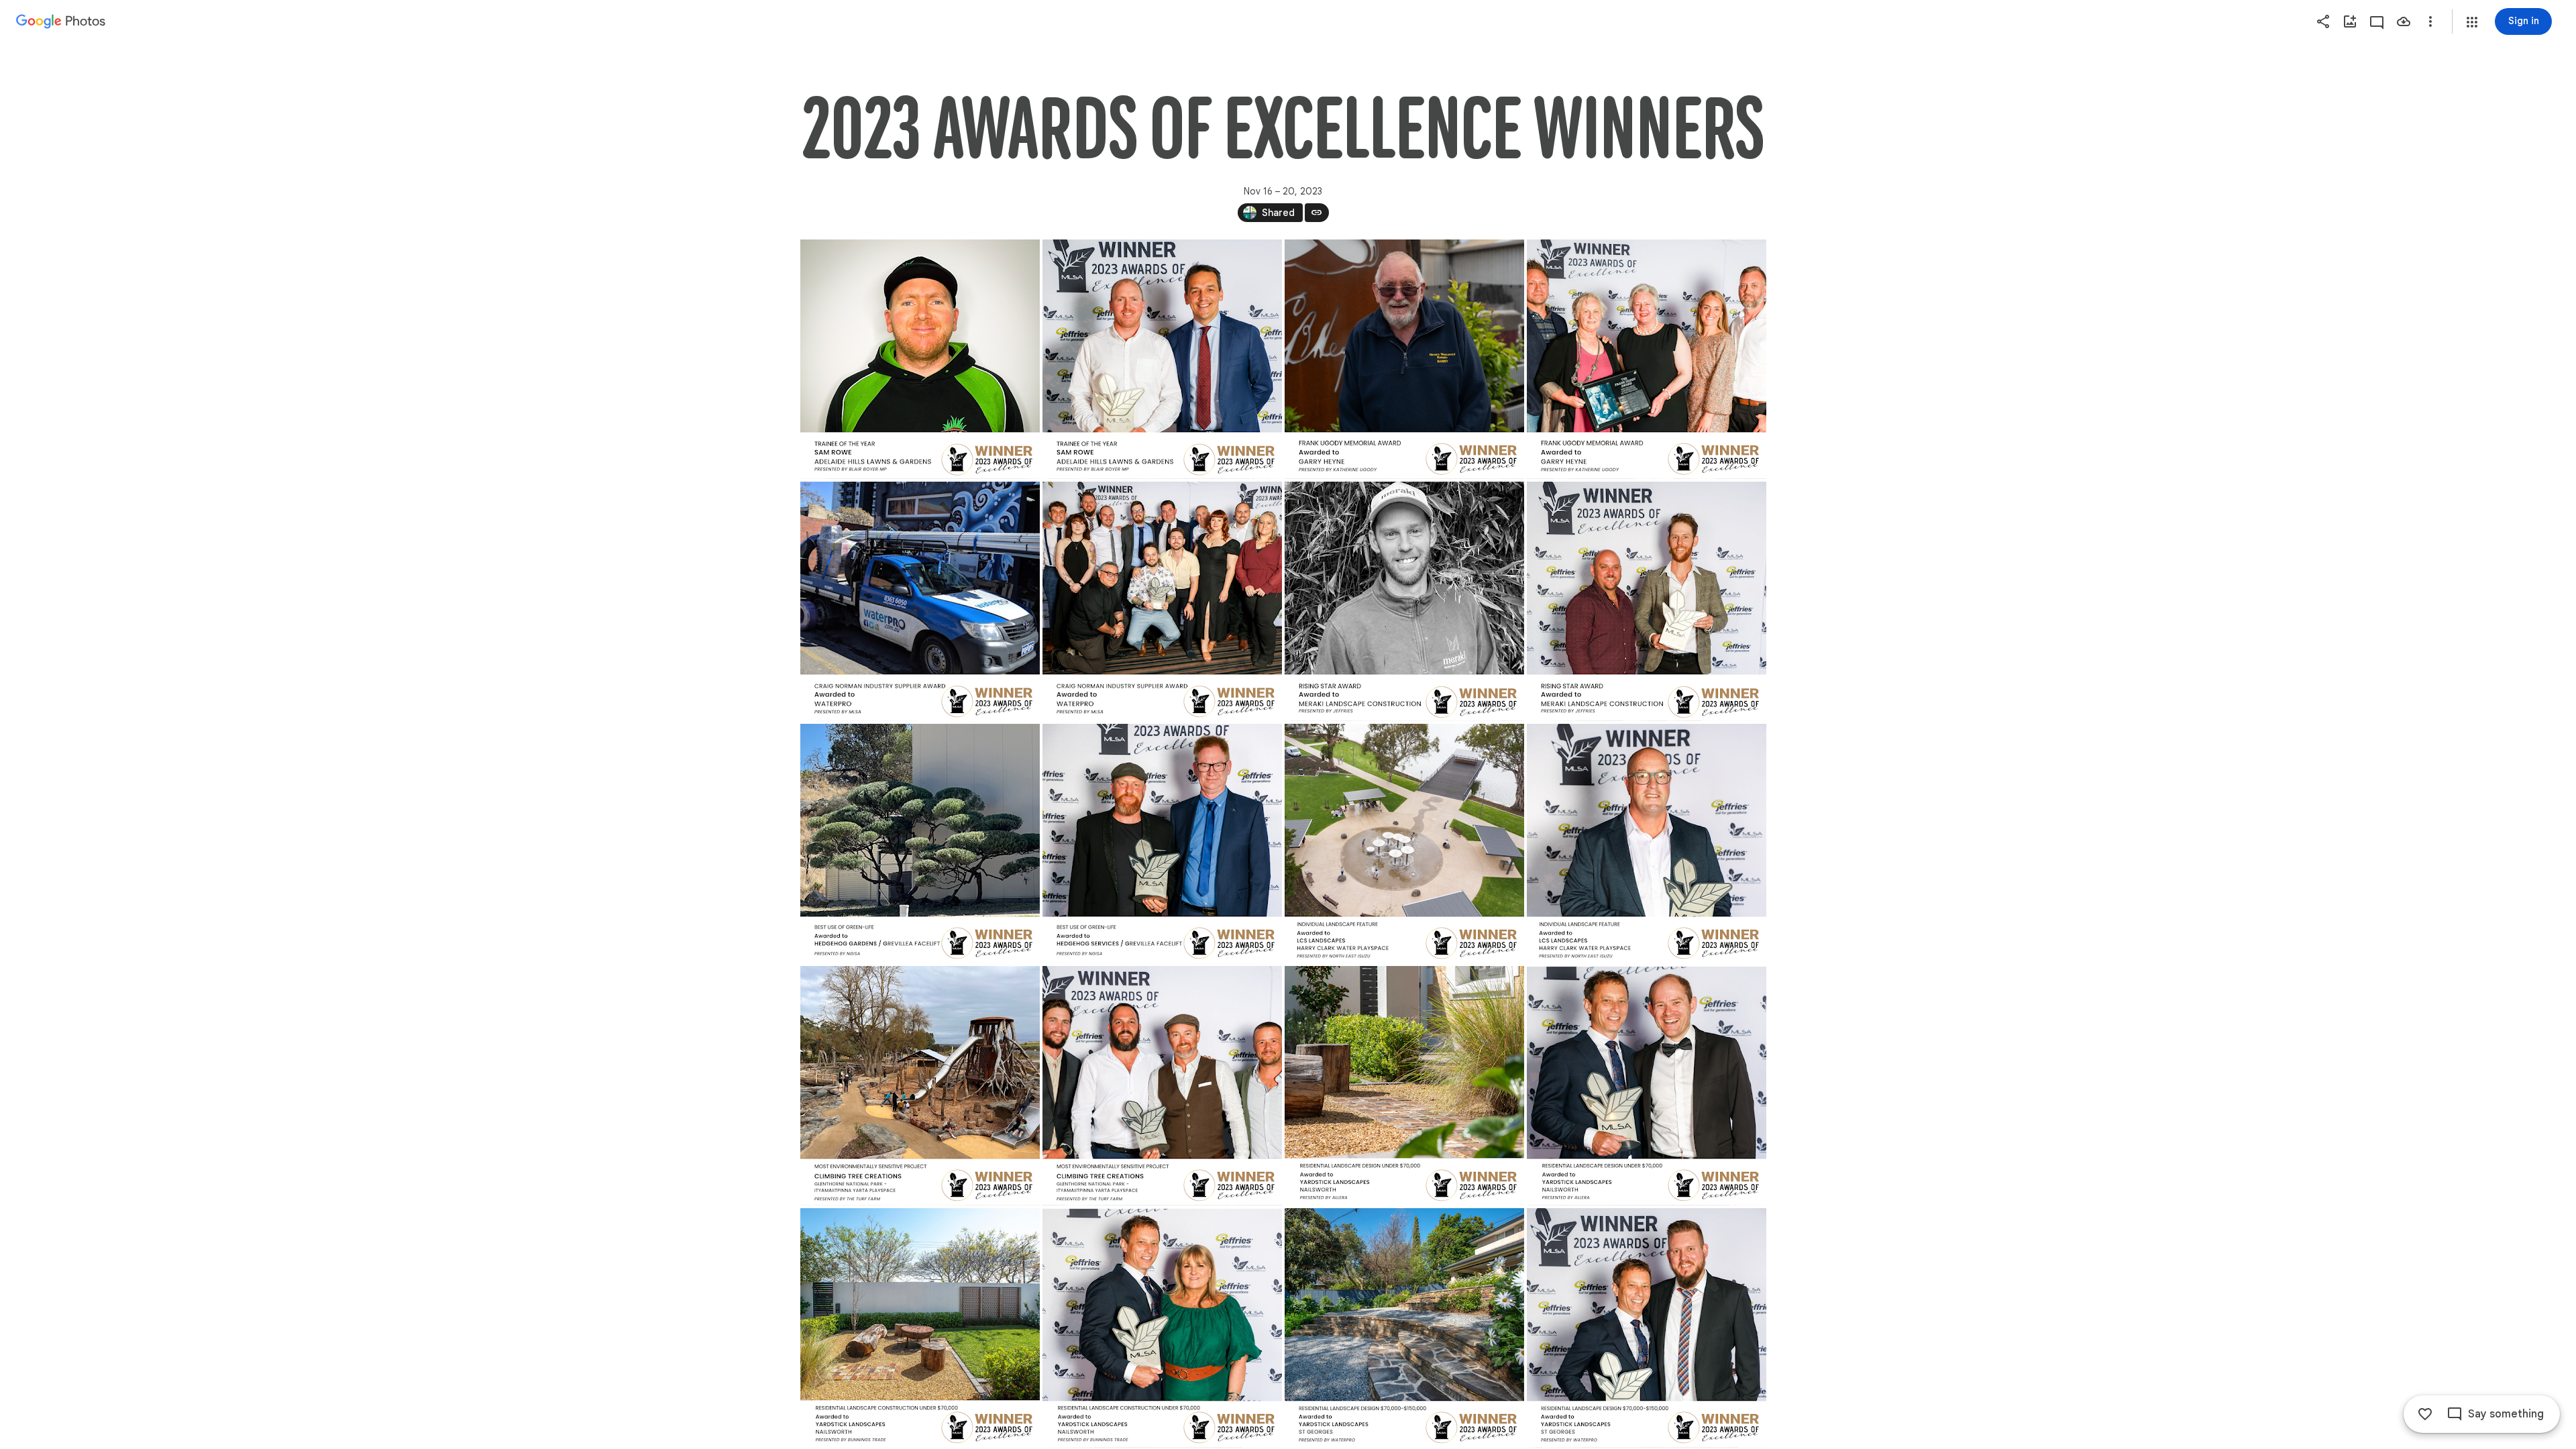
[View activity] (2377, 21)
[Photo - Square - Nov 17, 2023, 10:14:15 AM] (920, 359)
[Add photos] (2350, 21)
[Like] (2425, 1414)
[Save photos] (2404, 21)
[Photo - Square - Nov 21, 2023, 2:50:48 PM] (1162, 359)
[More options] (2430, 21)
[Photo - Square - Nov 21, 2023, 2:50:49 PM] (1647, 844)
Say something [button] (2506, 1414)
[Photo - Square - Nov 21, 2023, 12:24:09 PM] (920, 844)
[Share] (2323, 21)
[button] (2472, 22)
